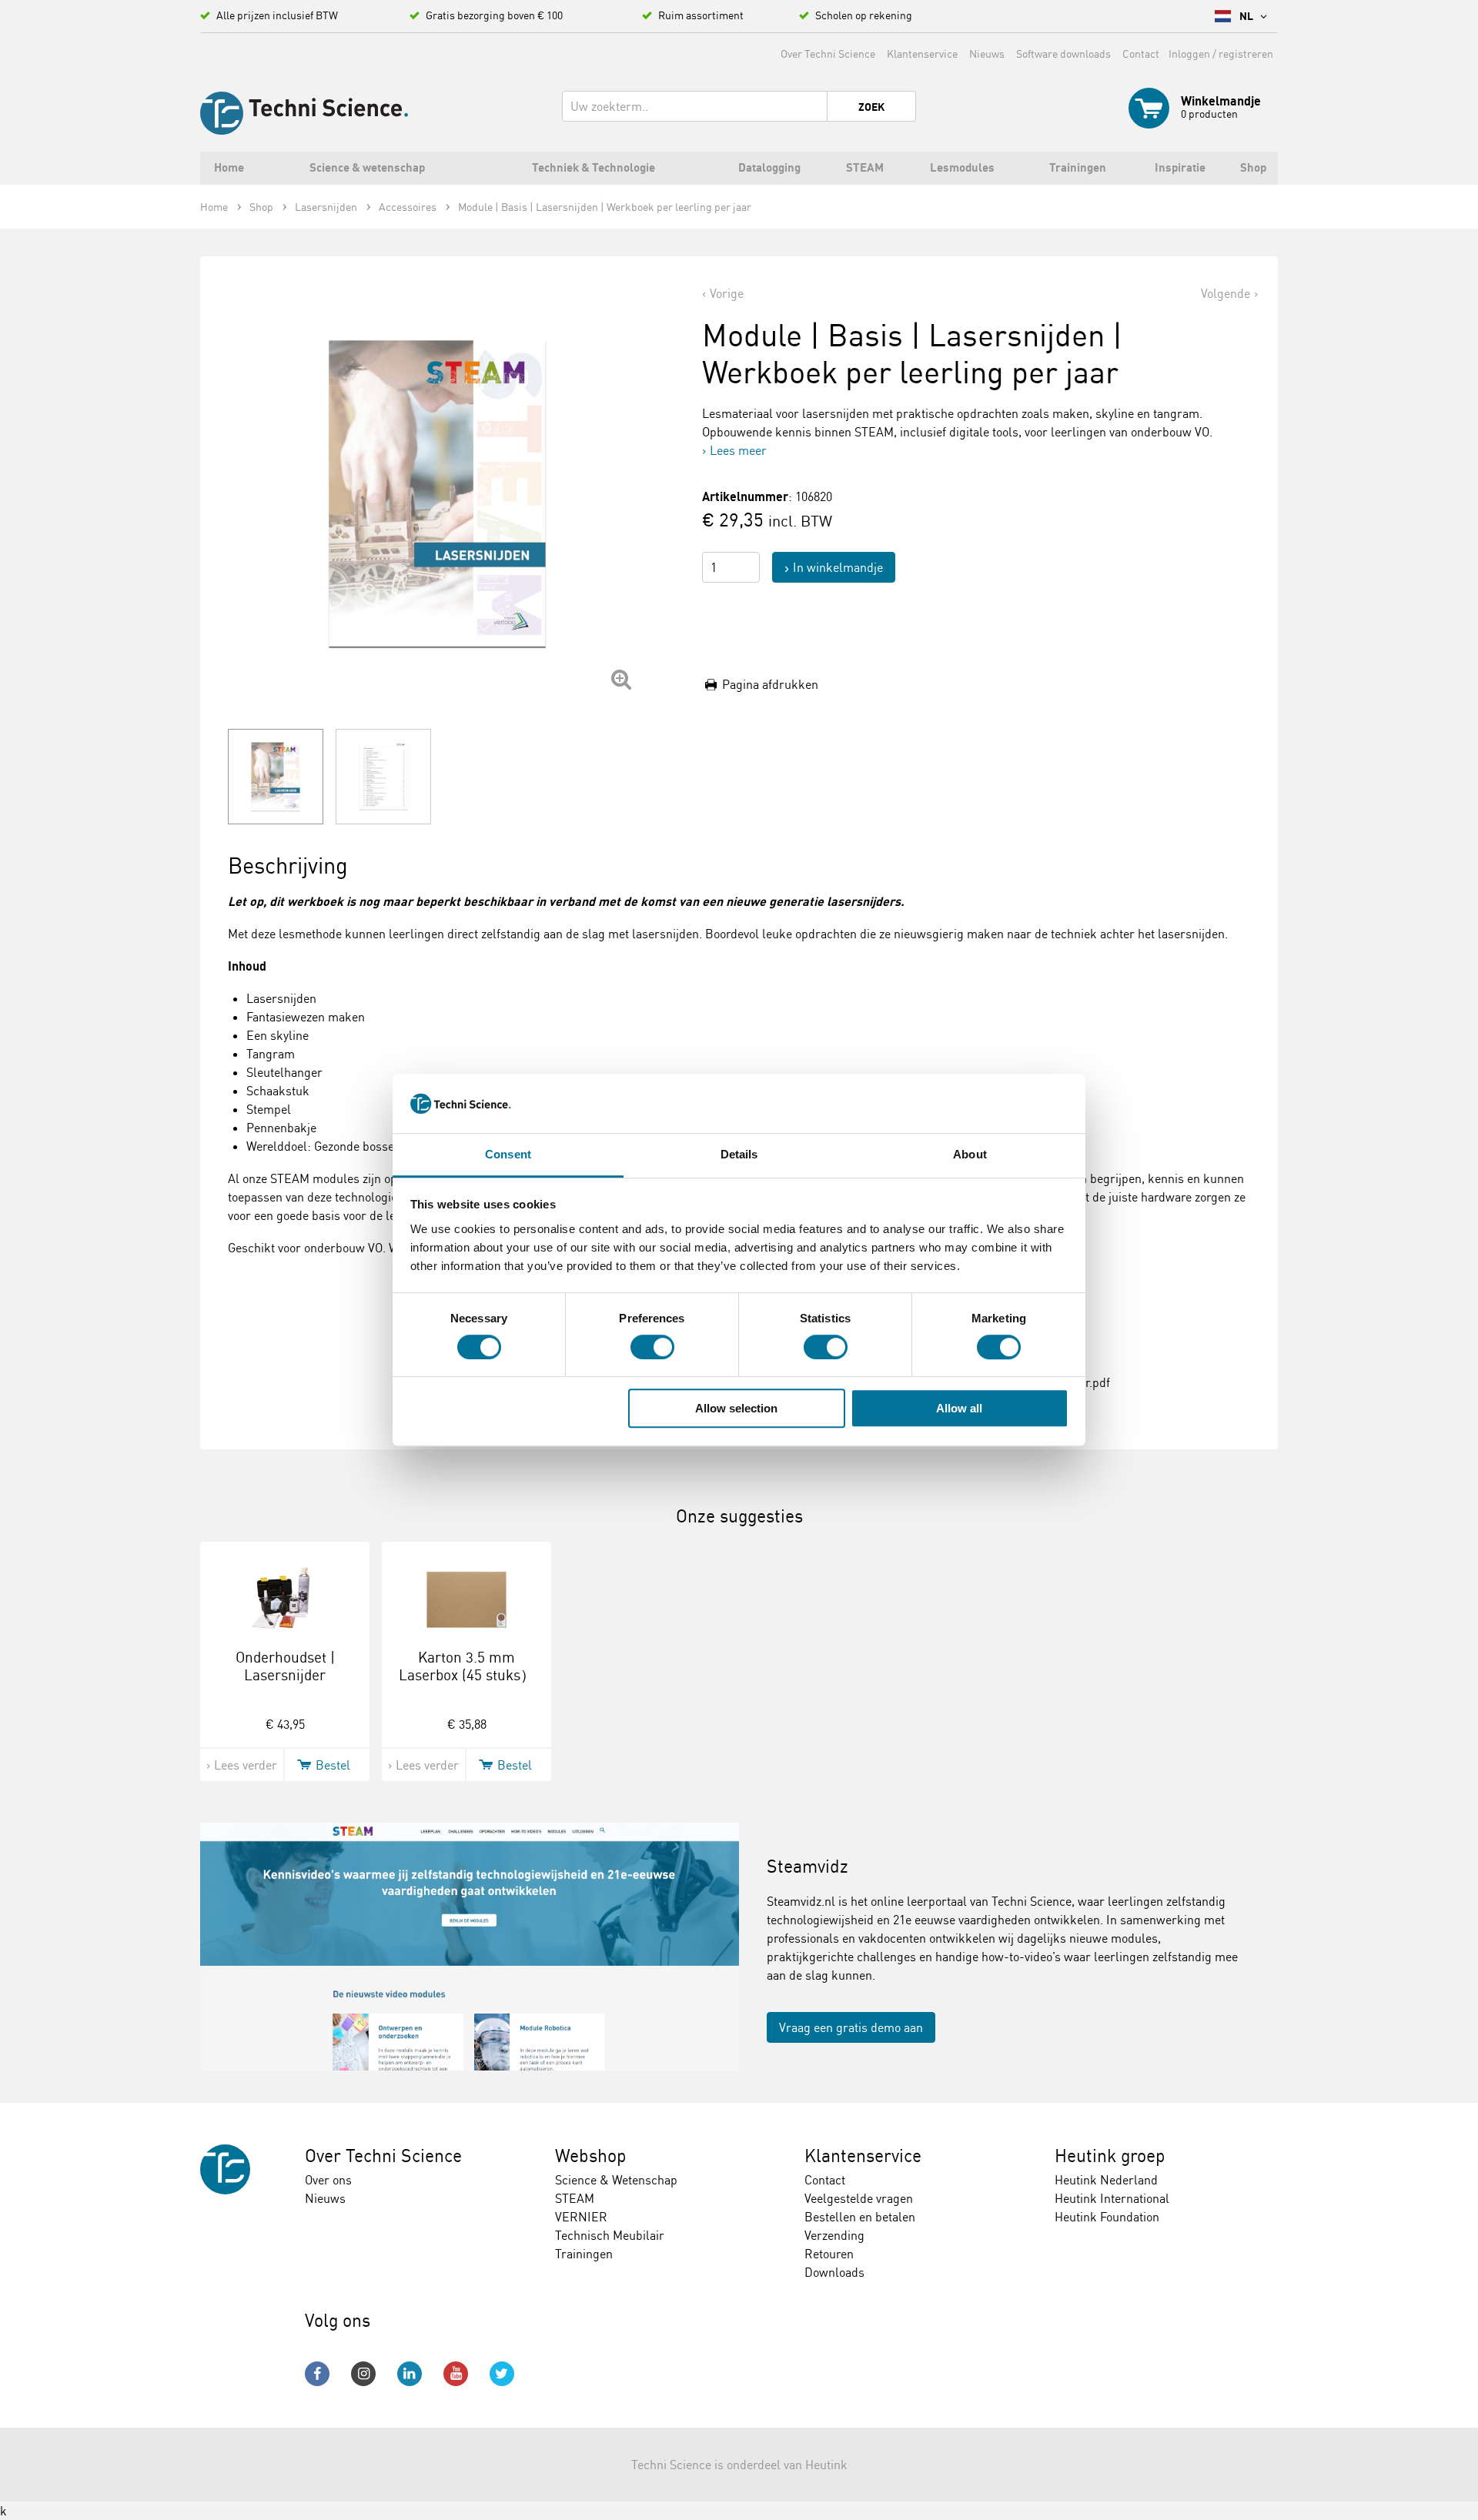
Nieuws (987, 53)
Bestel (333, 1765)
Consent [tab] (508, 1154)
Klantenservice (922, 53)
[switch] (652, 1347)
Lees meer (738, 450)
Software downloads (1063, 53)
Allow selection (736, 1408)
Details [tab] (739, 1154)
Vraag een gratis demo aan (851, 2027)
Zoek (871, 107)
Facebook (317, 2374)
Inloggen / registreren (1221, 53)
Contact (1141, 53)
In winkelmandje (838, 567)
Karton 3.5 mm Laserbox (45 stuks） (467, 1666)
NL (1247, 16)
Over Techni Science (828, 53)
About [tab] (970, 1154)
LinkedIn (410, 2374)
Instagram (363, 2374)
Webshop (591, 2156)
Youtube (456, 2374)
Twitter (502, 2374)
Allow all (959, 1408)
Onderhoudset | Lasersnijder (285, 1666)
